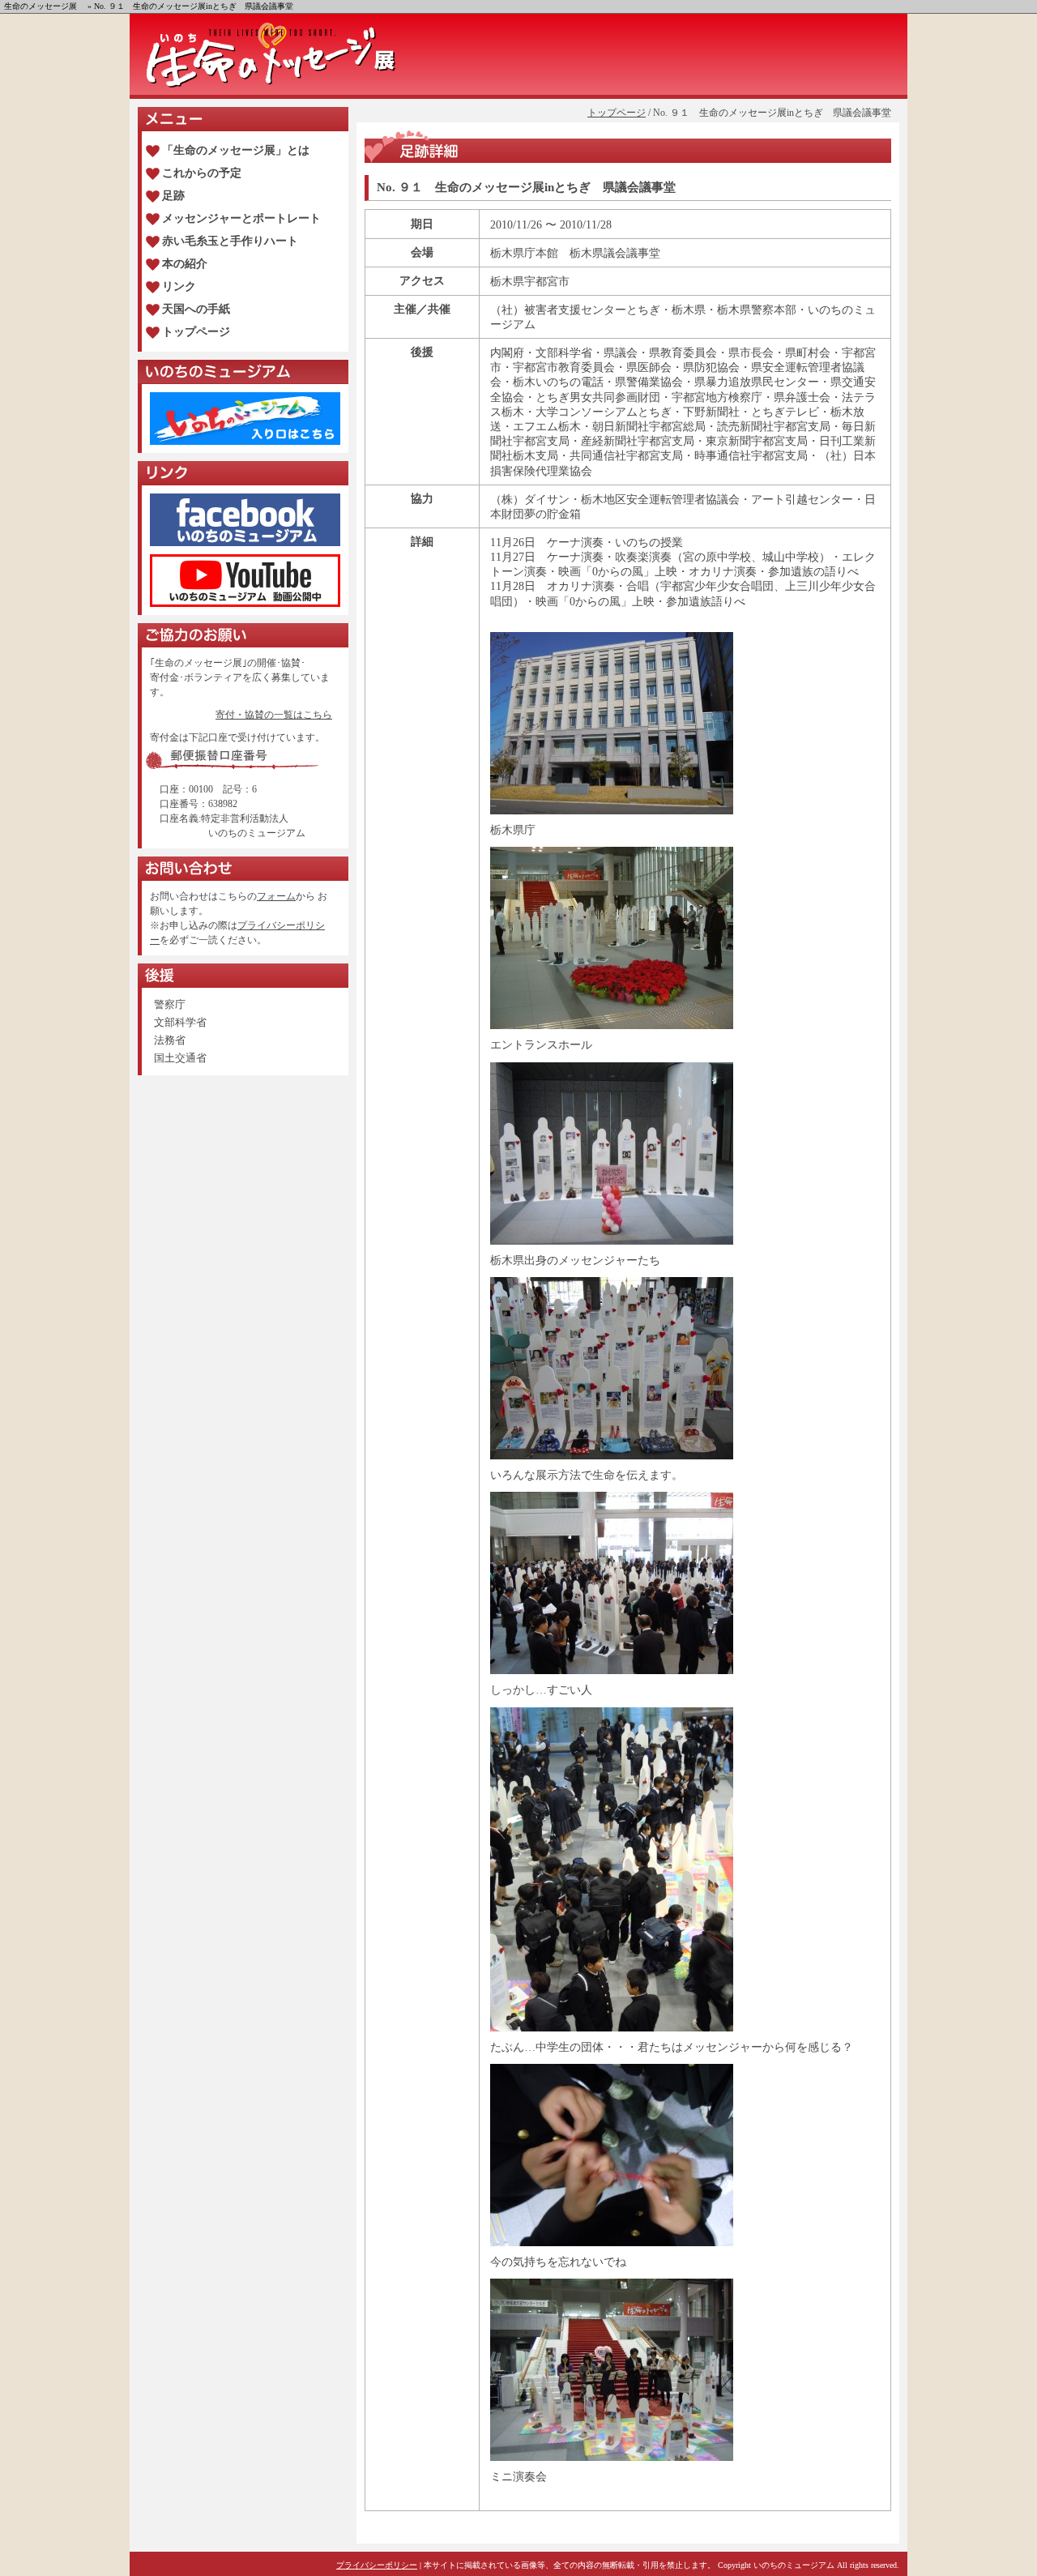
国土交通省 (180, 1058)
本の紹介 (185, 264)
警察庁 (170, 1004)
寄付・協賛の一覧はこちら (274, 715)
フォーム (276, 896)
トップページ (617, 113)
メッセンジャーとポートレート (241, 218)
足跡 (173, 196)
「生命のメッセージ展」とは (236, 150)
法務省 (170, 1040)
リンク (179, 286)
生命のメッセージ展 (41, 6)
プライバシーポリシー (377, 2565)
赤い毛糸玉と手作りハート (230, 241)
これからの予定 (202, 173)
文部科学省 (180, 1022)
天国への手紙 (196, 309)
